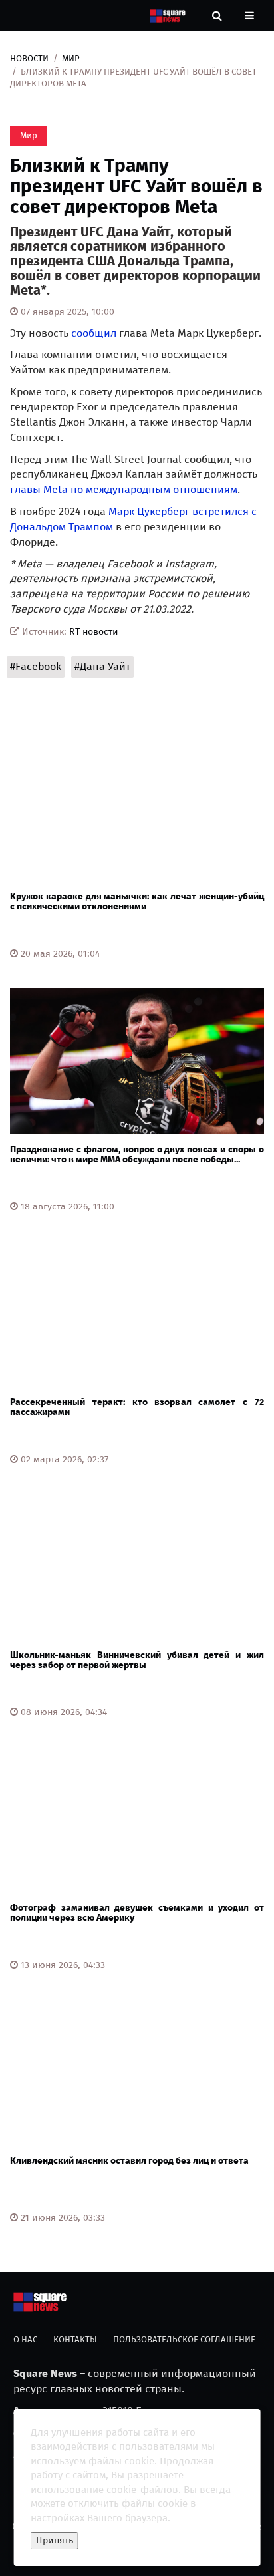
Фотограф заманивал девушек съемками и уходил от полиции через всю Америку (137, 1913)
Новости (29, 58)
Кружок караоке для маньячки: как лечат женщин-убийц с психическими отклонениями (137, 901)
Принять (55, 2540)
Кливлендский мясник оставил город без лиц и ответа (129, 2161)
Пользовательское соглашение (184, 2339)
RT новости (94, 632)
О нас (25, 2339)
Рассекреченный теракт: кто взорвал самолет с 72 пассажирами (137, 1407)
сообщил (94, 333)
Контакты (75, 2339)
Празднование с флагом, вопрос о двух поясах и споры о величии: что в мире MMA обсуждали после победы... (137, 1154)
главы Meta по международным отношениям (124, 489)
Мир (71, 58)
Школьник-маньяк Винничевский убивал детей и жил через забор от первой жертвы (137, 1660)
